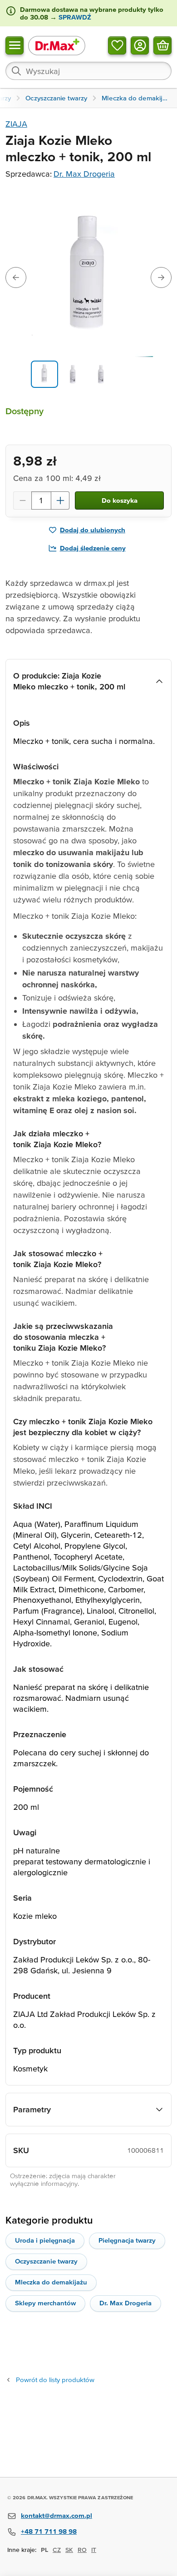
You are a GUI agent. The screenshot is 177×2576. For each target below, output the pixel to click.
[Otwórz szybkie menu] (15, 45)
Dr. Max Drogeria (84, 174)
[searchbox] (88, 71)
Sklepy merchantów (45, 2303)
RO (82, 2550)
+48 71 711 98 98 (49, 2531)
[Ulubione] (117, 45)
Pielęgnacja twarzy (127, 2240)
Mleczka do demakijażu (51, 2282)
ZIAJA (16, 124)
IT (94, 2550)
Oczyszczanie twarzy (46, 2261)
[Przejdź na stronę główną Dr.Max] (57, 45)
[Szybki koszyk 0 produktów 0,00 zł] (162, 45)
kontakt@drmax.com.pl (57, 2515)
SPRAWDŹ (74, 17)
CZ (57, 2550)
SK (69, 2550)
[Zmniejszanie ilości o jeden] (22, 500)
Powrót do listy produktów (55, 2380)
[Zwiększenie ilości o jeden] (60, 500)
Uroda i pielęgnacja (45, 2240)
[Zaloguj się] (140, 45)
